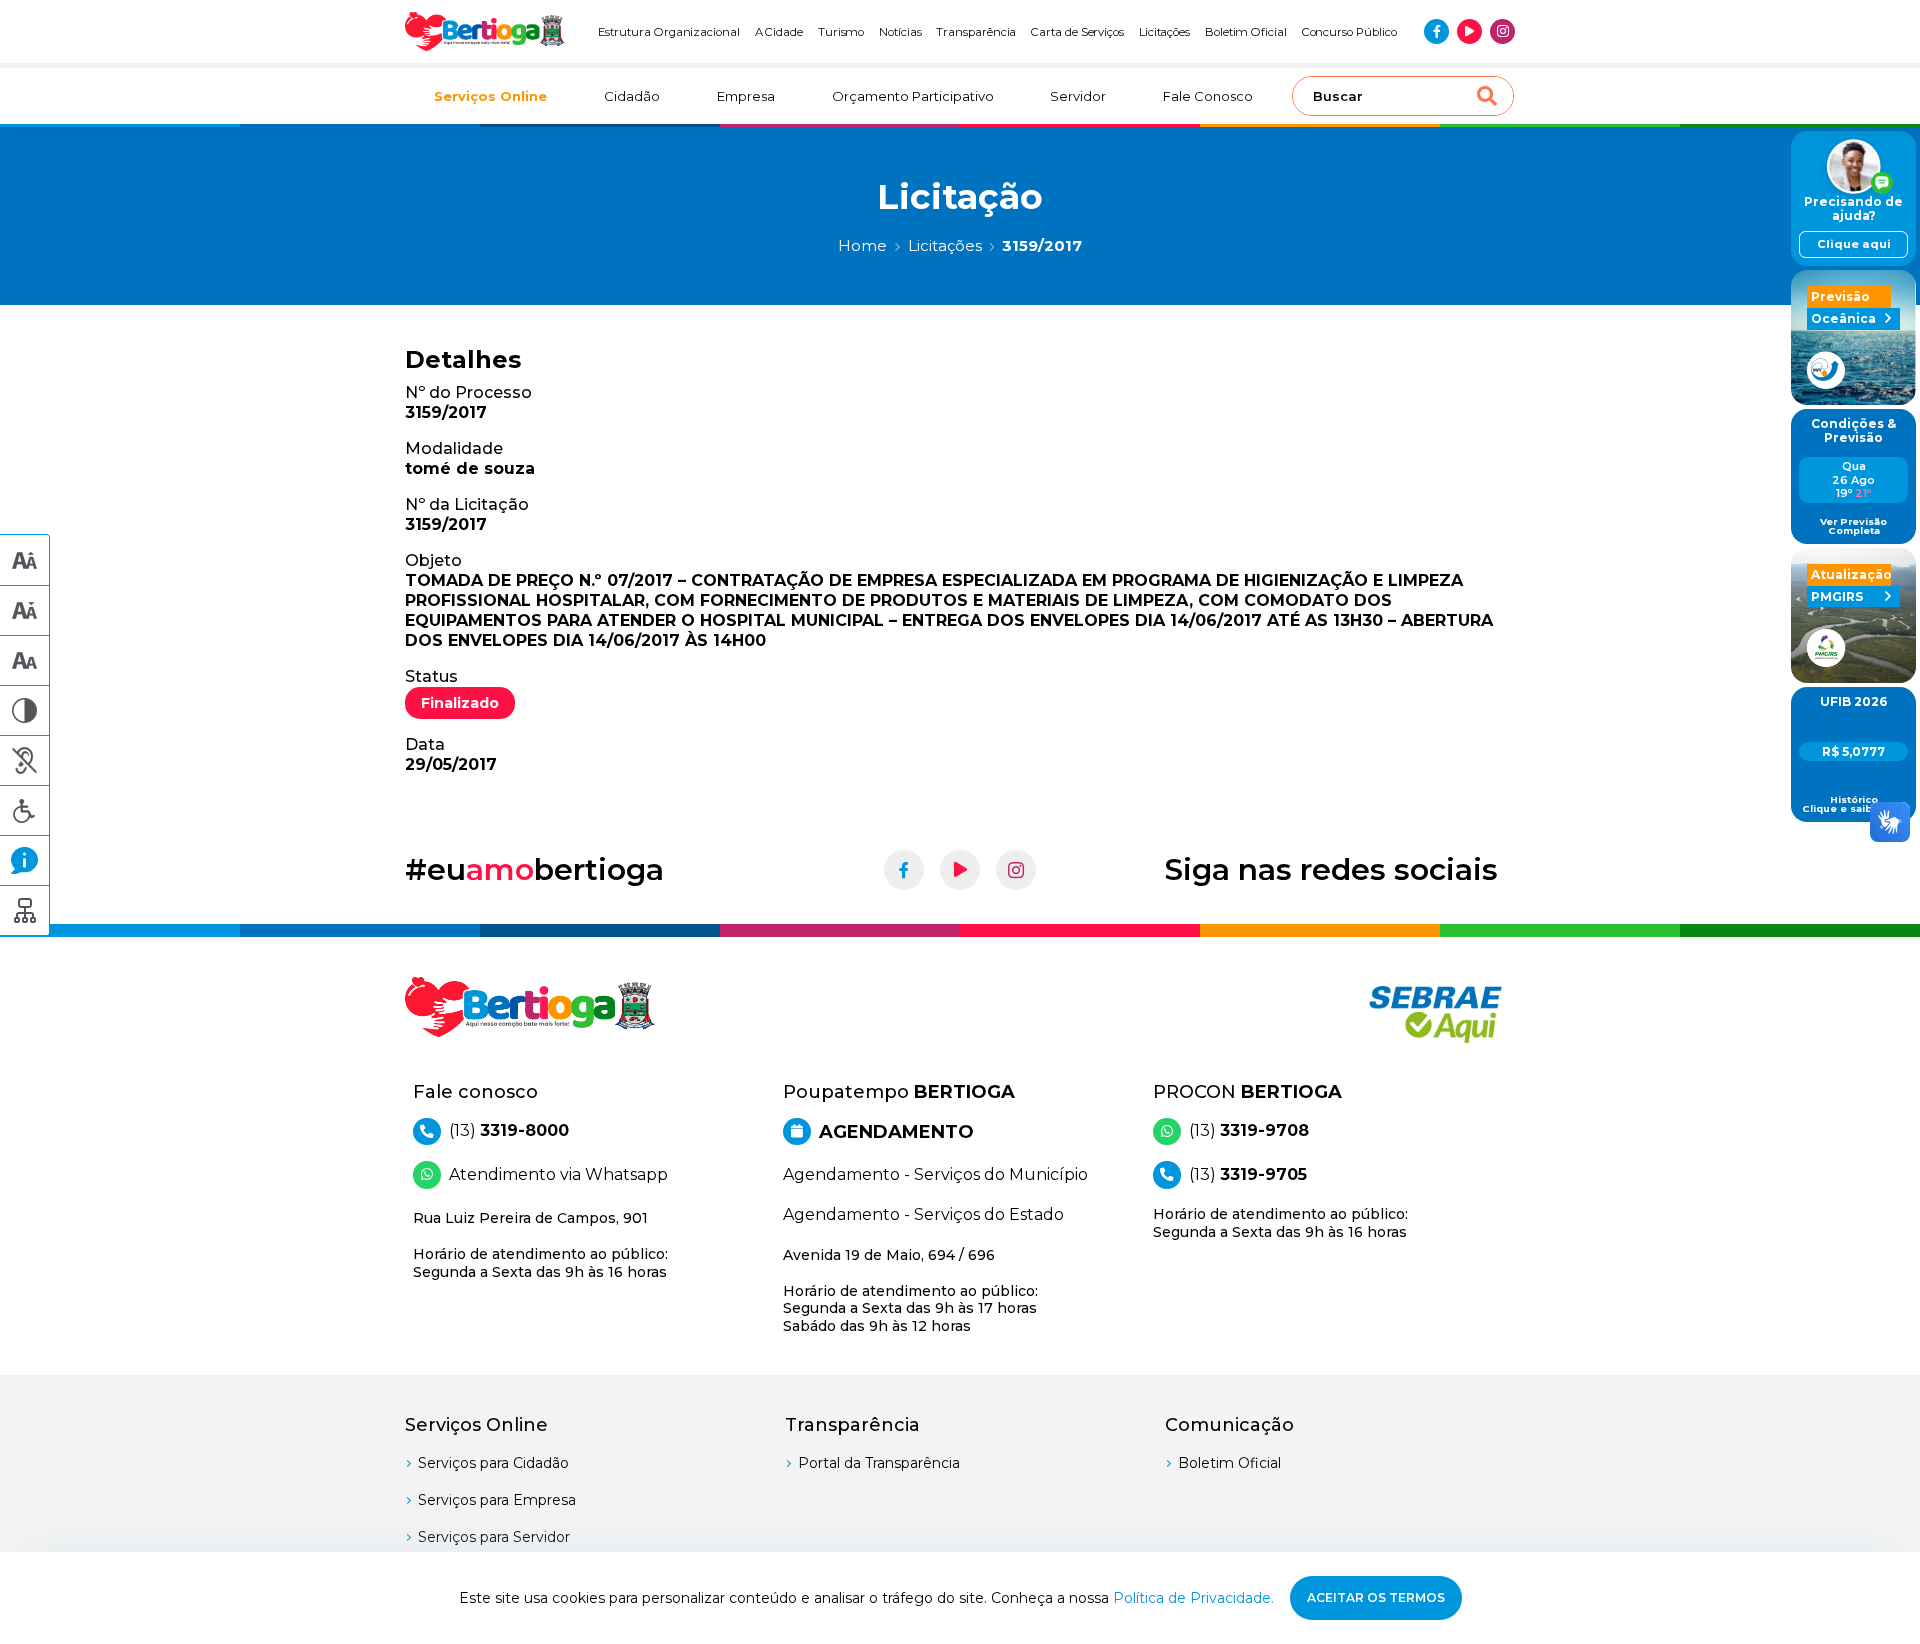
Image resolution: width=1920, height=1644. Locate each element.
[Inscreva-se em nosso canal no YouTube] (1469, 31)
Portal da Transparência (879, 1463)
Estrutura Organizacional (669, 32)
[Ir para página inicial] (485, 31)
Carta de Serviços (1077, 32)
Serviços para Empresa (497, 1500)
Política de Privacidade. (1193, 1598)
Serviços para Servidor (494, 1537)
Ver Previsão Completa (1853, 526)
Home (862, 245)
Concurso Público (1349, 32)
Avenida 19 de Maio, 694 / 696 (910, 1290)
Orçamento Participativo (913, 96)
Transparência (976, 32)
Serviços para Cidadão (493, 1463)
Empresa (746, 96)
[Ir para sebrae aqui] (1387, 1014)
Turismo (841, 32)
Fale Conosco (1208, 96)
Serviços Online (490, 96)
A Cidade (779, 32)
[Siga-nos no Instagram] (1502, 31)
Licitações (1164, 32)
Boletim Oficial (1246, 32)
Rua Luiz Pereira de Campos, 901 (540, 1245)
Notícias (900, 32)
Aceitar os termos (1376, 1597)
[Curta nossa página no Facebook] (1436, 31)
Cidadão (632, 96)
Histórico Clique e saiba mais (1854, 804)
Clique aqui (1854, 244)
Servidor (1078, 96)
